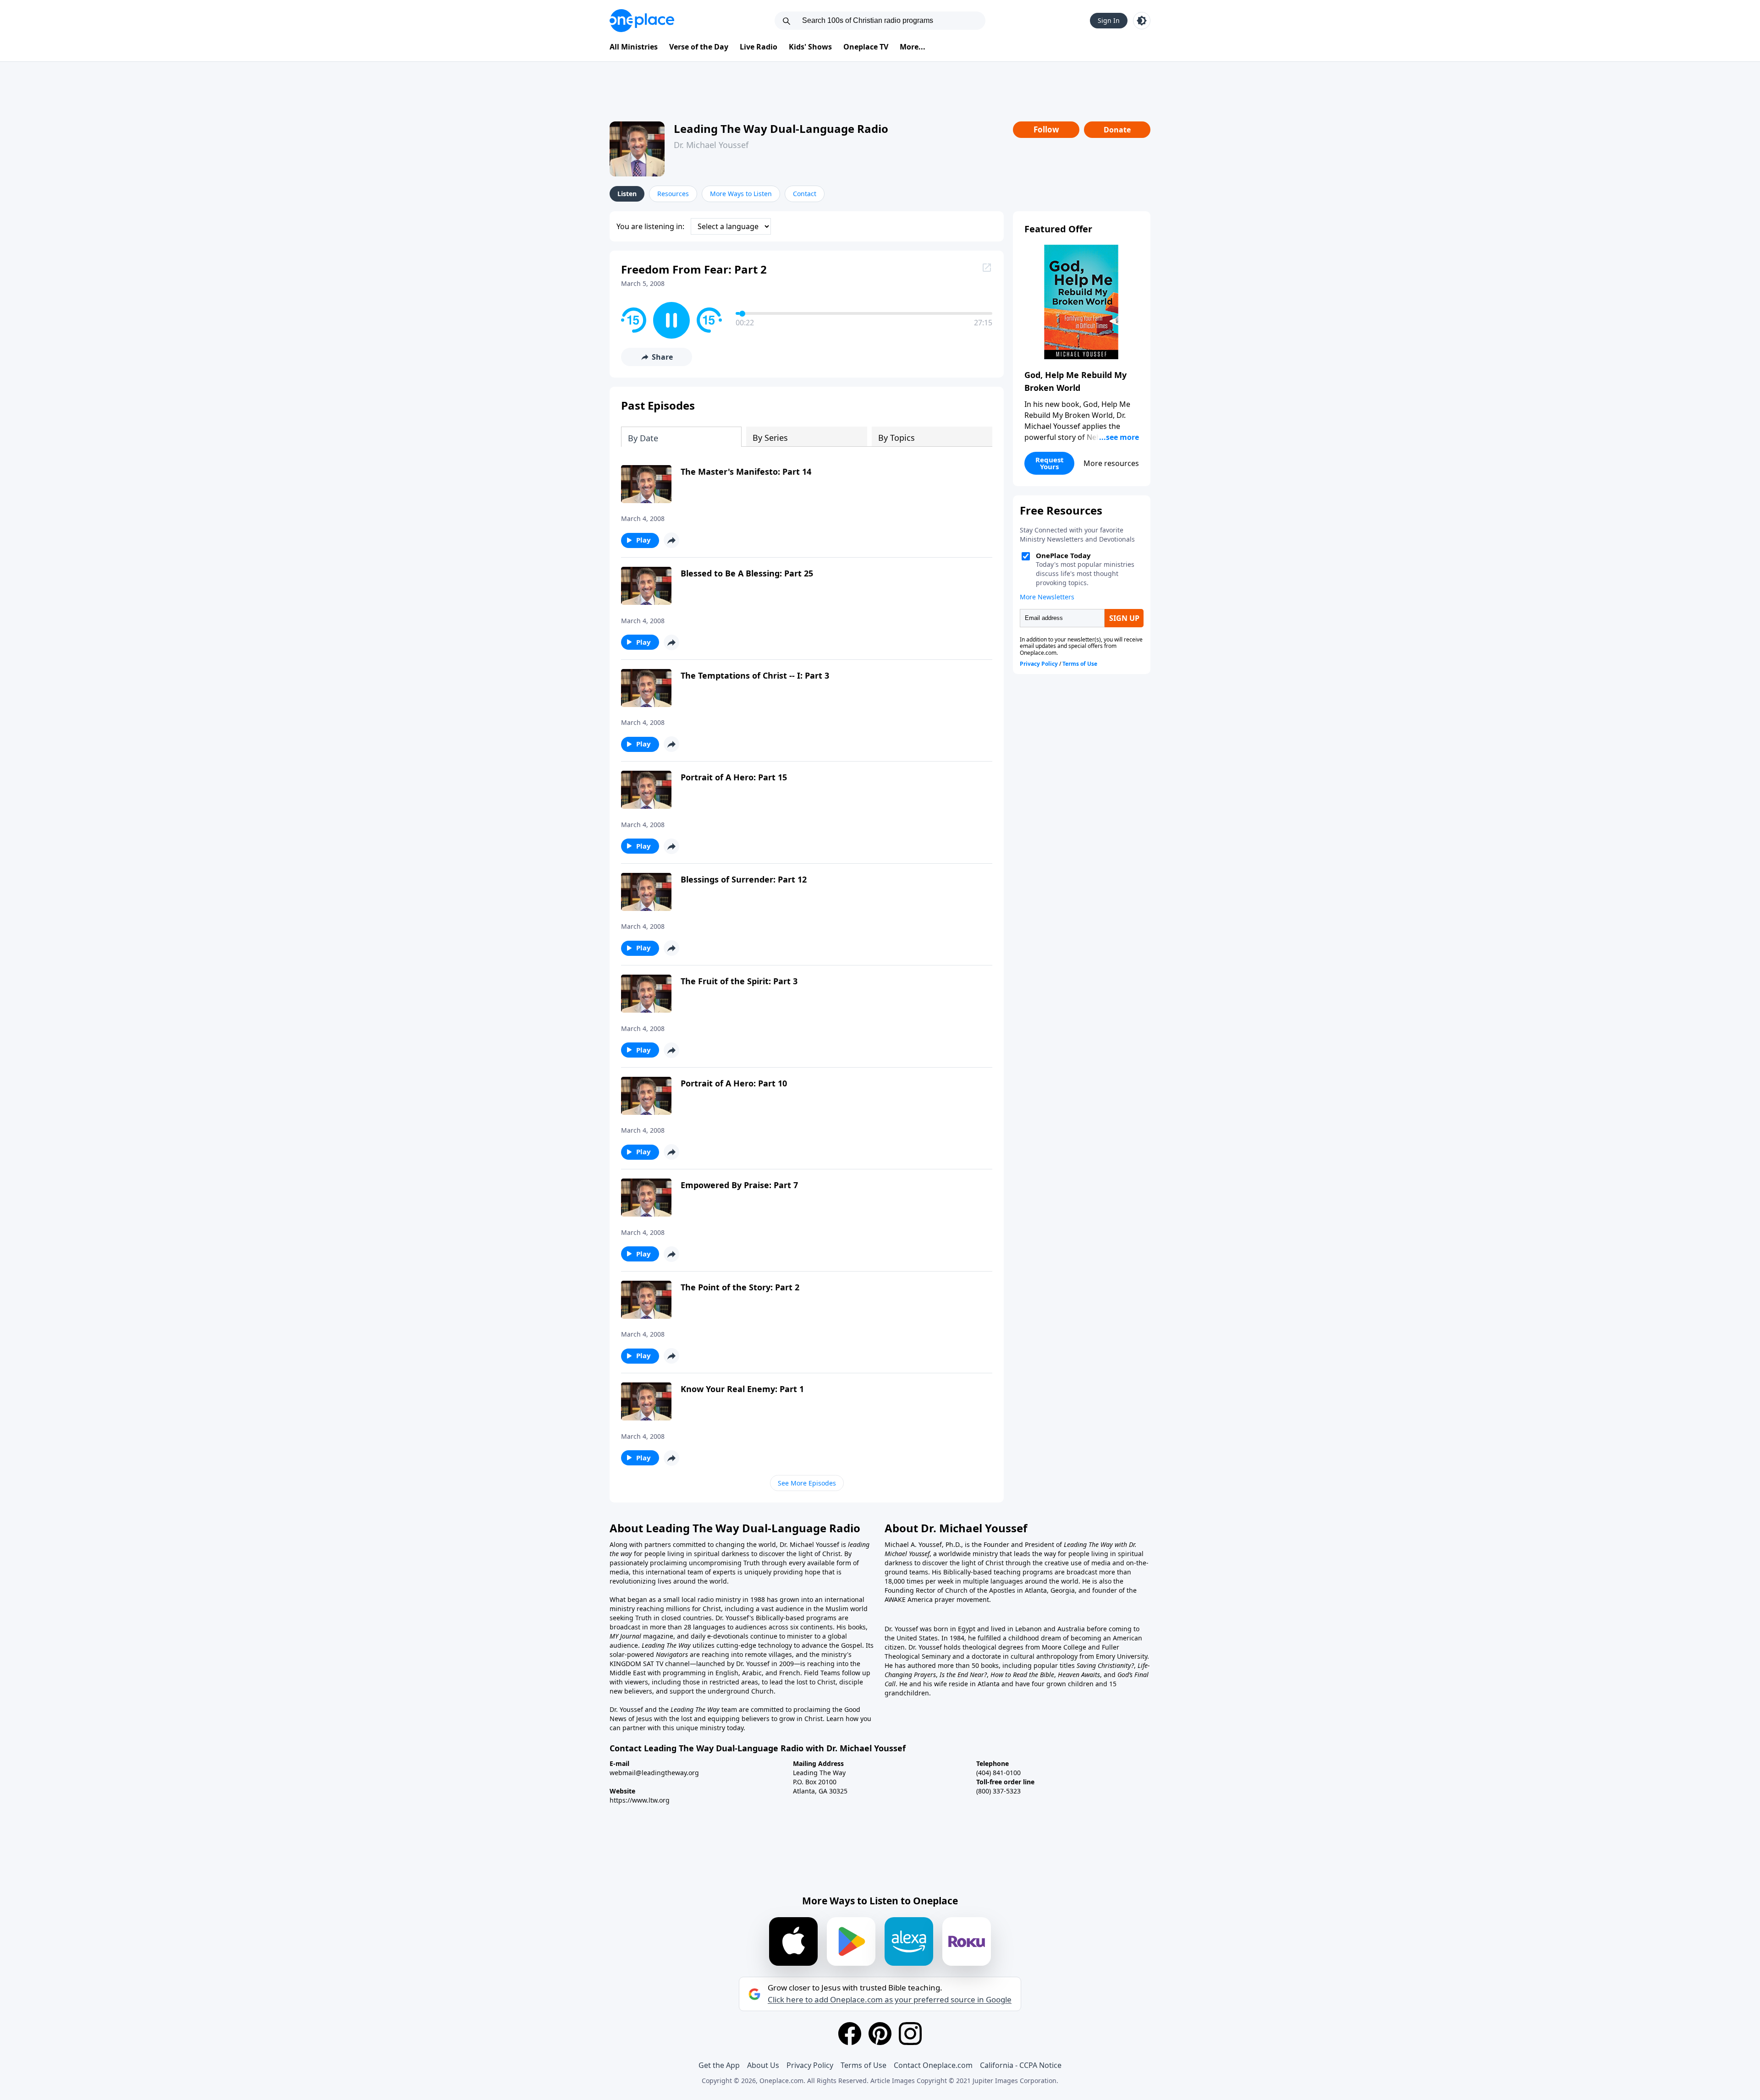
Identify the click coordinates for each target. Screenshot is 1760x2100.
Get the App (719, 2065)
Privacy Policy (810, 2065)
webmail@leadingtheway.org (654, 1773)
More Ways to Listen (741, 194)
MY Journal (625, 1636)
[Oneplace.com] (642, 21)
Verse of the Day (699, 47)
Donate (1117, 130)
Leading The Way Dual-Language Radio (781, 129)
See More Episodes (807, 1483)
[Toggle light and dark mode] (1142, 21)
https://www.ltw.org (640, 1800)
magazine (657, 1636)
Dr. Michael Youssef (711, 145)
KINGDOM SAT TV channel (650, 1664)
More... (913, 47)
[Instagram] (910, 2034)
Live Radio (759, 47)
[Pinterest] (880, 2034)
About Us (763, 2065)
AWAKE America (909, 1599)
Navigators (672, 1654)
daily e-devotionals (720, 1636)
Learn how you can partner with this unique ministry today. (740, 1723)
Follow (1046, 129)
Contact (805, 194)
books (857, 1627)
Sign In (1109, 20)
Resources (673, 194)
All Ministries (634, 47)
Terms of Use (863, 2065)
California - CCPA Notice (1021, 2065)
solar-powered (633, 1654)
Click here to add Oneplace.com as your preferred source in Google (890, 2000)
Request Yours (1050, 463)
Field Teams (822, 1673)
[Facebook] (850, 2034)
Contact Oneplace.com (933, 2065)
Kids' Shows (810, 47)
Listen (627, 194)
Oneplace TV (866, 47)
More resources (1111, 463)
